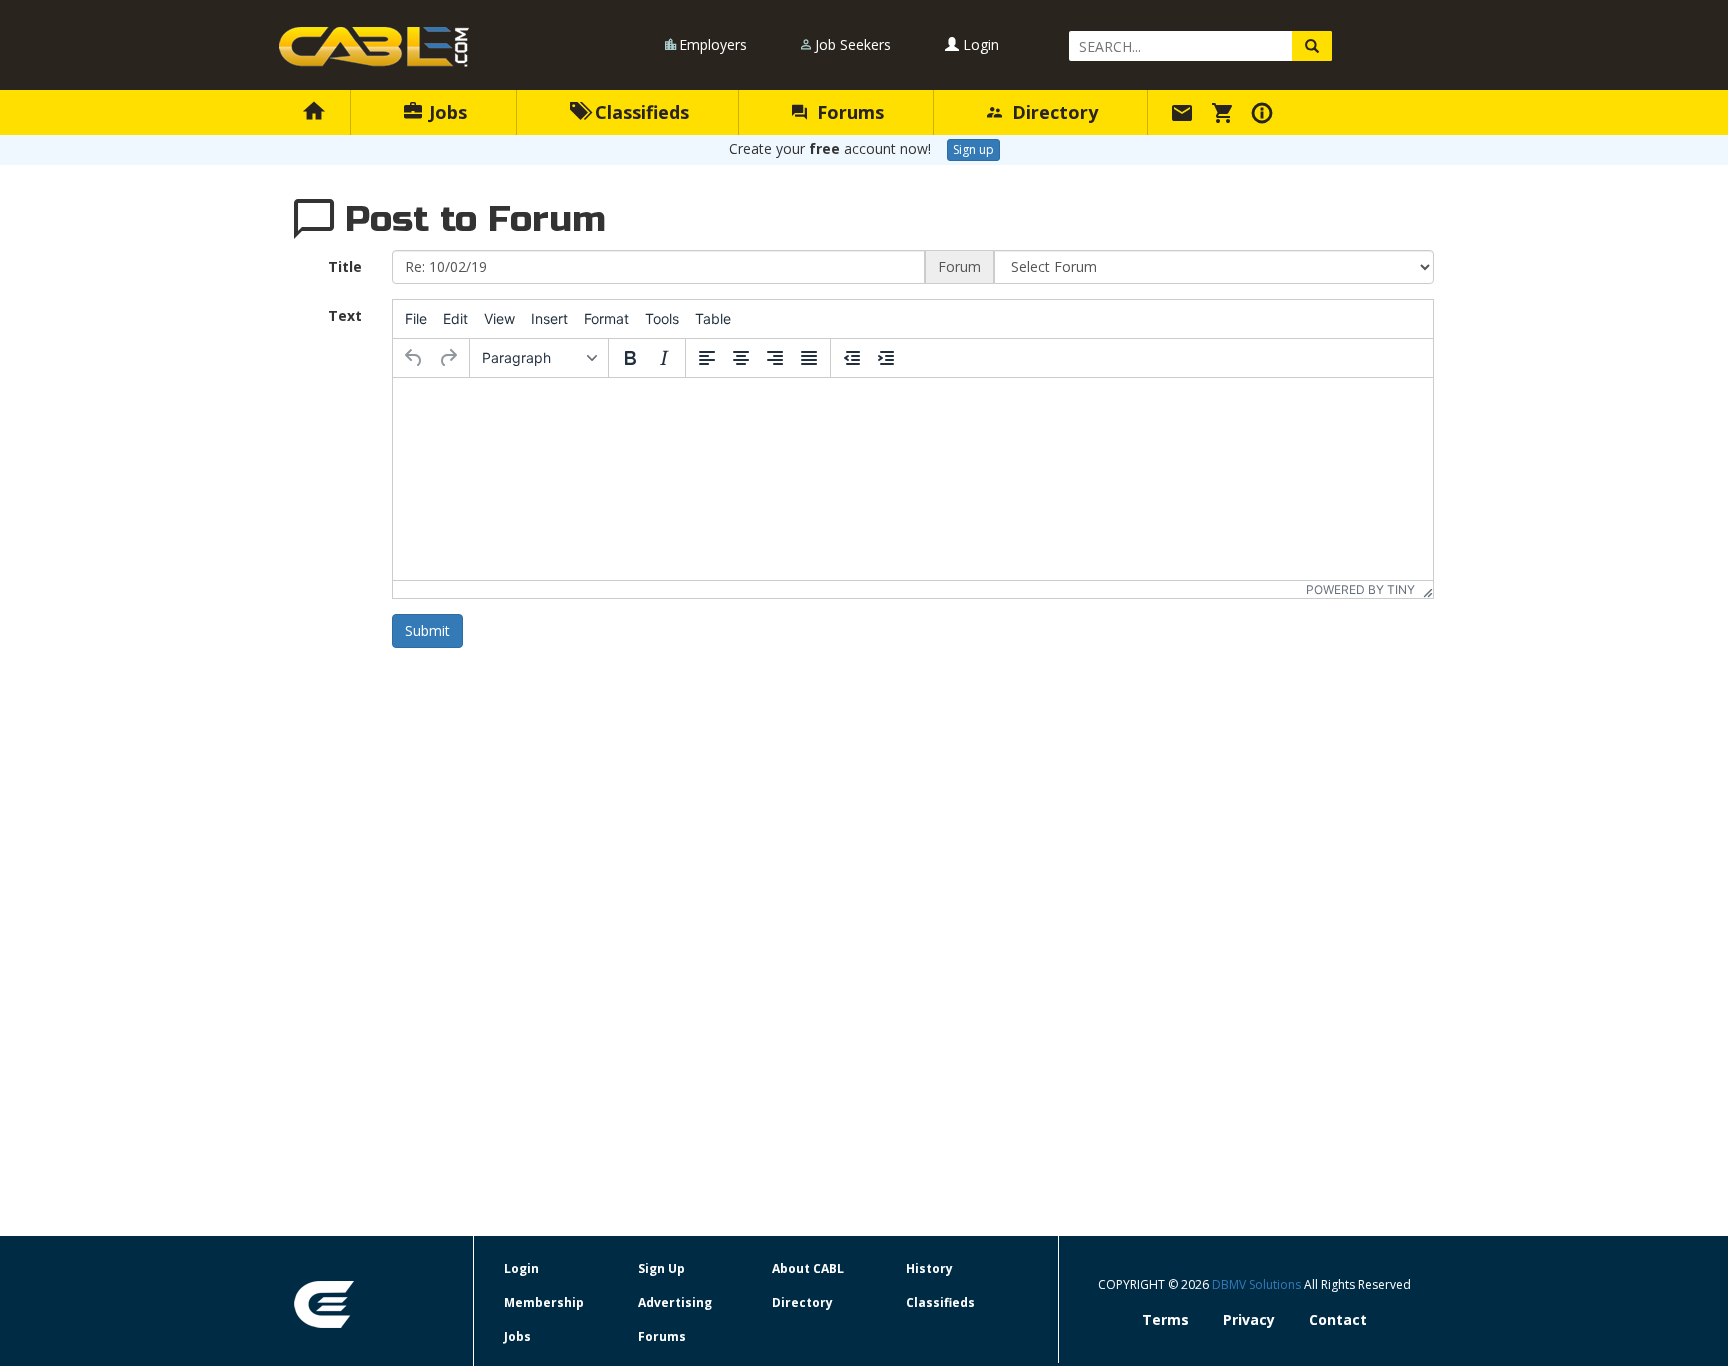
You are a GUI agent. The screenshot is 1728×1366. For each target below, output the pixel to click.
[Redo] (448, 358)
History (929, 1268)
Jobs (445, 112)
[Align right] (775, 358)
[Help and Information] (1265, 112)
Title (345, 266)
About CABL (808, 1268)
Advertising (675, 1302)
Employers (713, 44)
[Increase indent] (886, 358)
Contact (1338, 1319)
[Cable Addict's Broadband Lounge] (374, 47)
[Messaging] (1185, 112)
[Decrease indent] (852, 358)
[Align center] (741, 358)
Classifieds (639, 112)
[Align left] (707, 358)
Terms (1165, 1319)
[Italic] (664, 358)
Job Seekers (853, 44)
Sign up (973, 149)
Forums (848, 112)
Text (345, 315)
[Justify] (809, 358)
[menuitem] (416, 319)
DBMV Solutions (1258, 1284)
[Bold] (630, 358)
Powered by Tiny (1360, 589)
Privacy (1249, 1319)
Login (979, 44)
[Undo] (414, 358)
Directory (1052, 112)
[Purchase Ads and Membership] (1225, 112)
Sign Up (661, 1268)
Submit (427, 630)
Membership (544, 1302)
